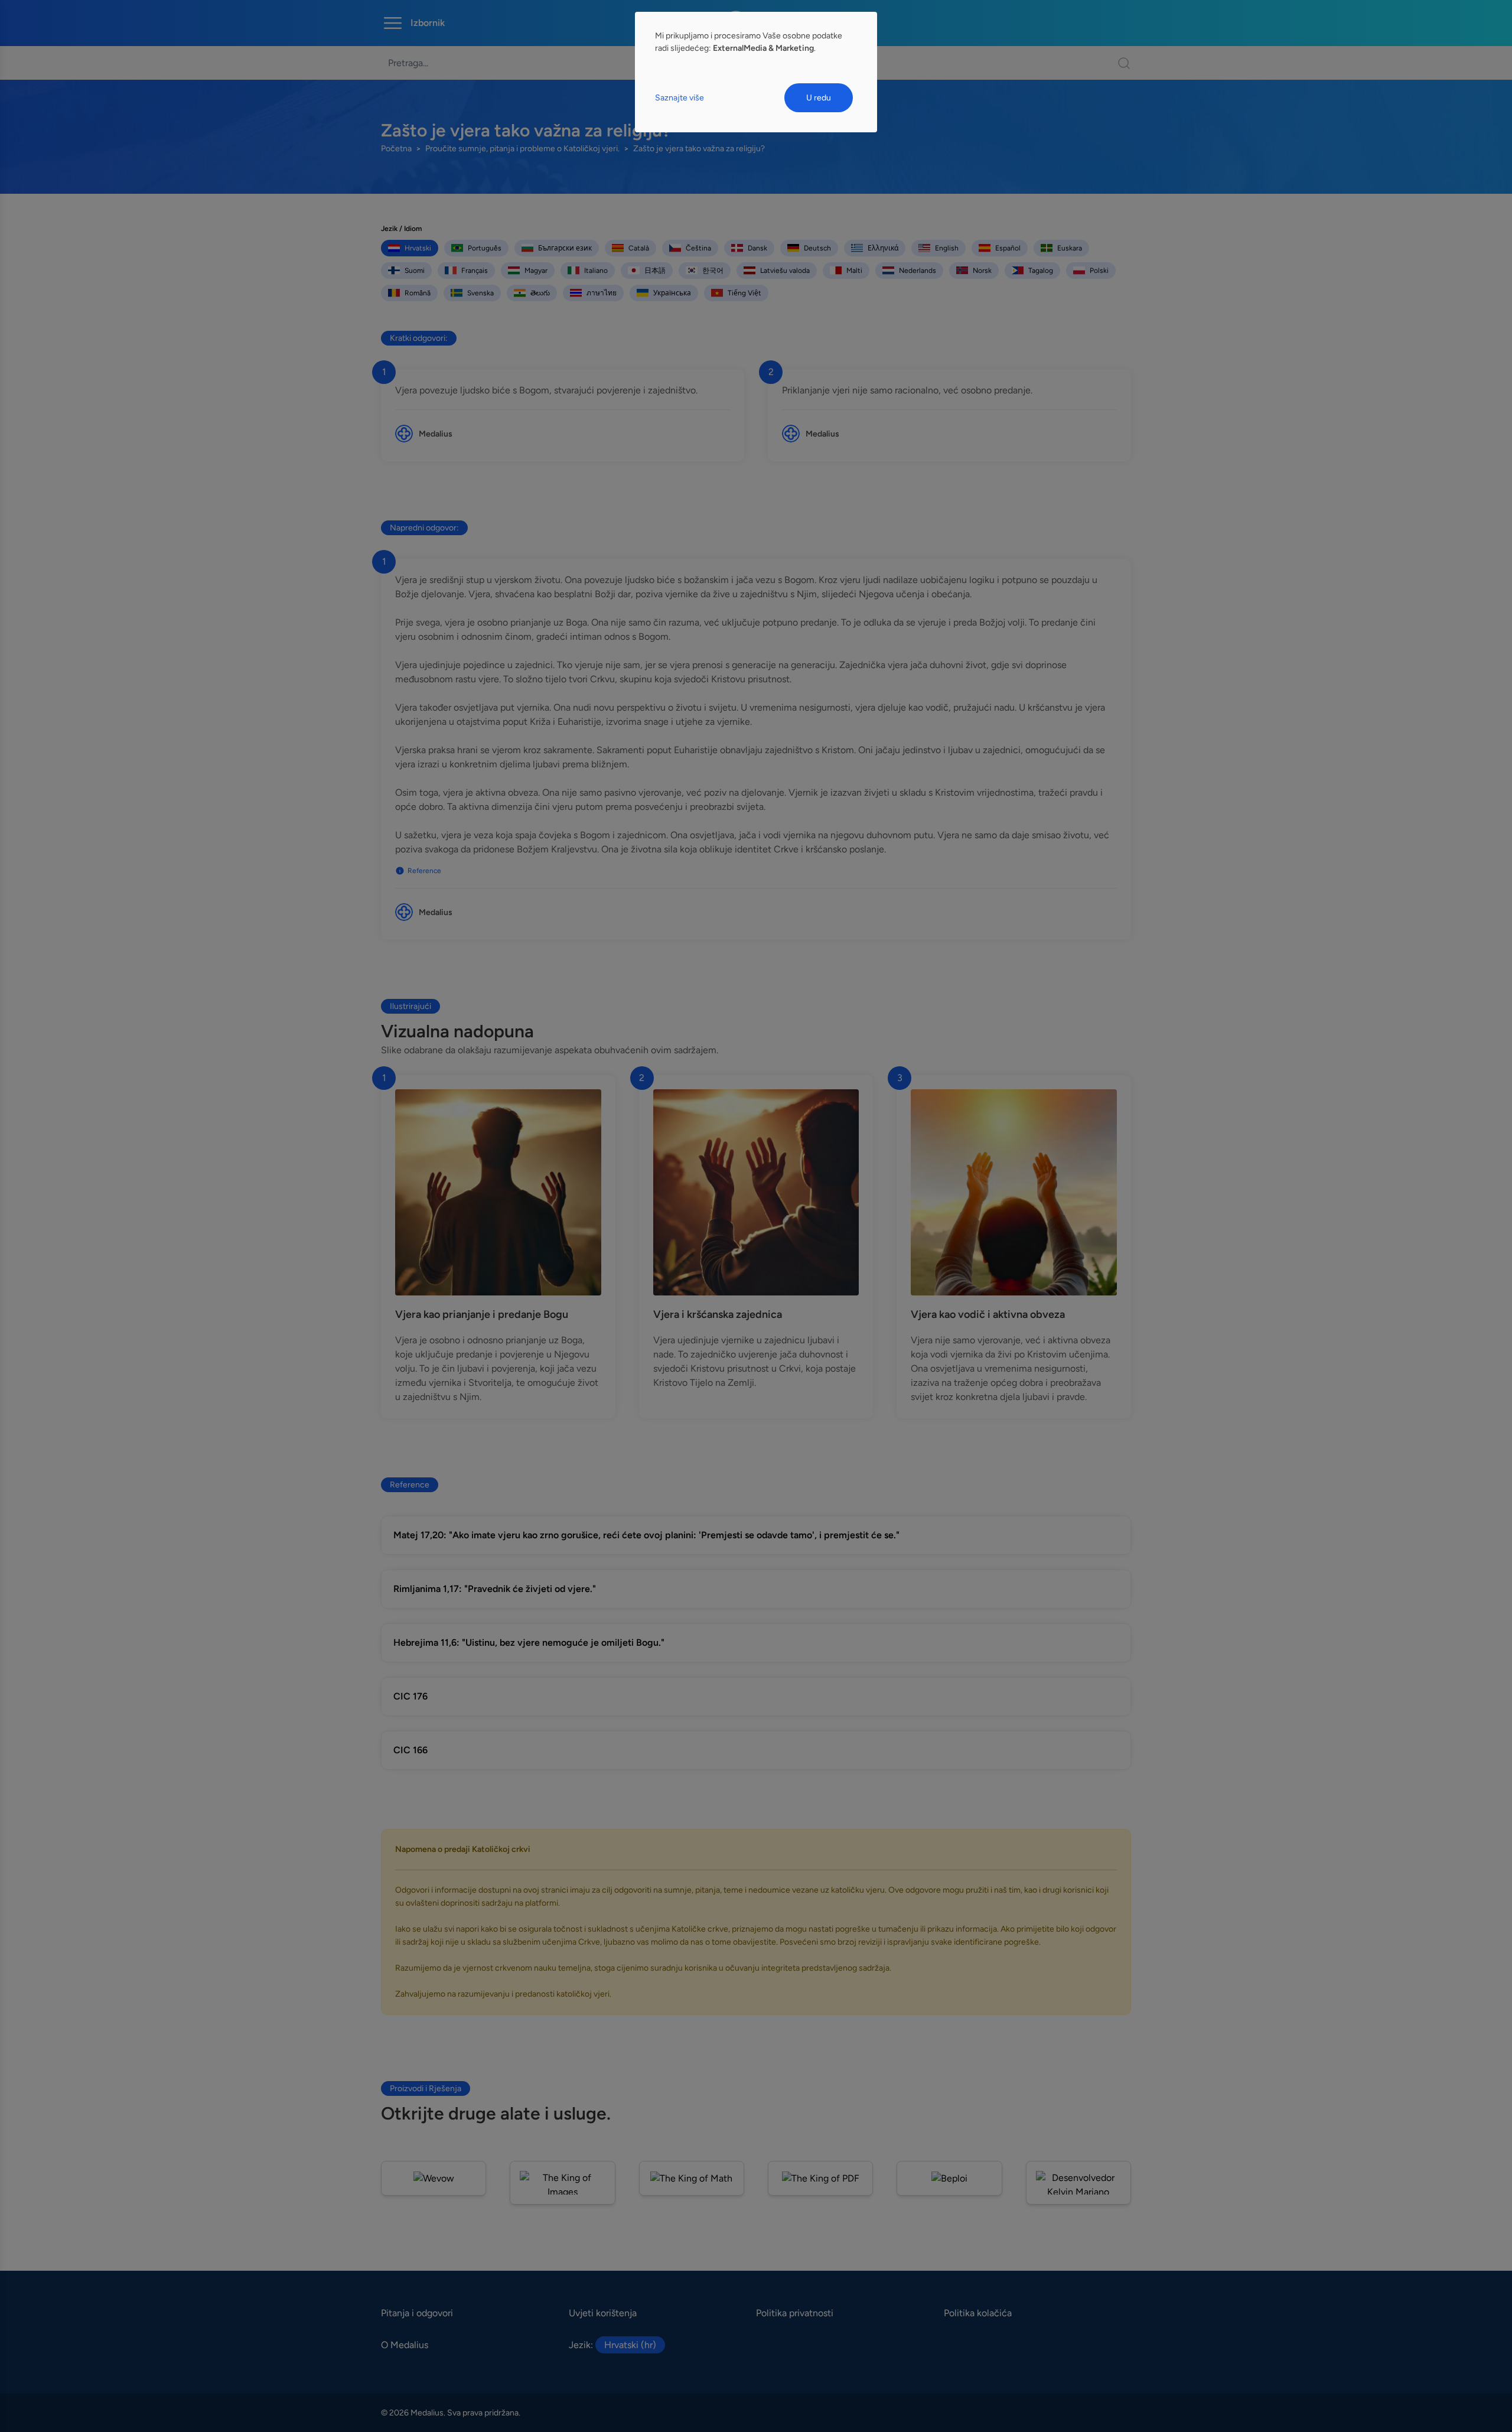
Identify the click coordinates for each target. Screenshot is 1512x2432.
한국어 (713, 271)
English (947, 248)
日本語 (655, 271)
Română (418, 293)
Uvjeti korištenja (603, 2313)
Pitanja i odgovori (417, 2313)
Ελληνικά (883, 248)
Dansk (757, 248)
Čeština (698, 248)
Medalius (436, 434)
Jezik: (612, 2345)
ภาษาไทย (602, 293)
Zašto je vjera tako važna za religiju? (699, 149)
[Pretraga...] (1118, 63)
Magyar (536, 271)
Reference (424, 871)
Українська (672, 293)
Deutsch (817, 248)
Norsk (982, 271)
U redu (819, 98)
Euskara (1070, 248)
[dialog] (756, 72)
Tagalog (1041, 271)
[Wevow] (434, 2178)
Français (475, 271)
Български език (565, 248)
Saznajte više (680, 98)
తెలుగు (540, 293)
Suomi (415, 271)
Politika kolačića (978, 2313)
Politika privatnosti (795, 2313)
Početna (396, 149)
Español (1008, 248)
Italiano (596, 271)
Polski (1099, 271)
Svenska (480, 293)
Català (639, 248)
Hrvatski (418, 248)
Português (485, 248)
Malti (854, 271)
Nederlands (918, 271)
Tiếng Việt (744, 293)
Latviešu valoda (785, 271)
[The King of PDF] (820, 2178)
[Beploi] (949, 2178)
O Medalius (405, 2345)
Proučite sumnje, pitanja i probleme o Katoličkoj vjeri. (522, 149)
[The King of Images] (562, 2183)
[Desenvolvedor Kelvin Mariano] (1078, 2183)
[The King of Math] (692, 2178)
